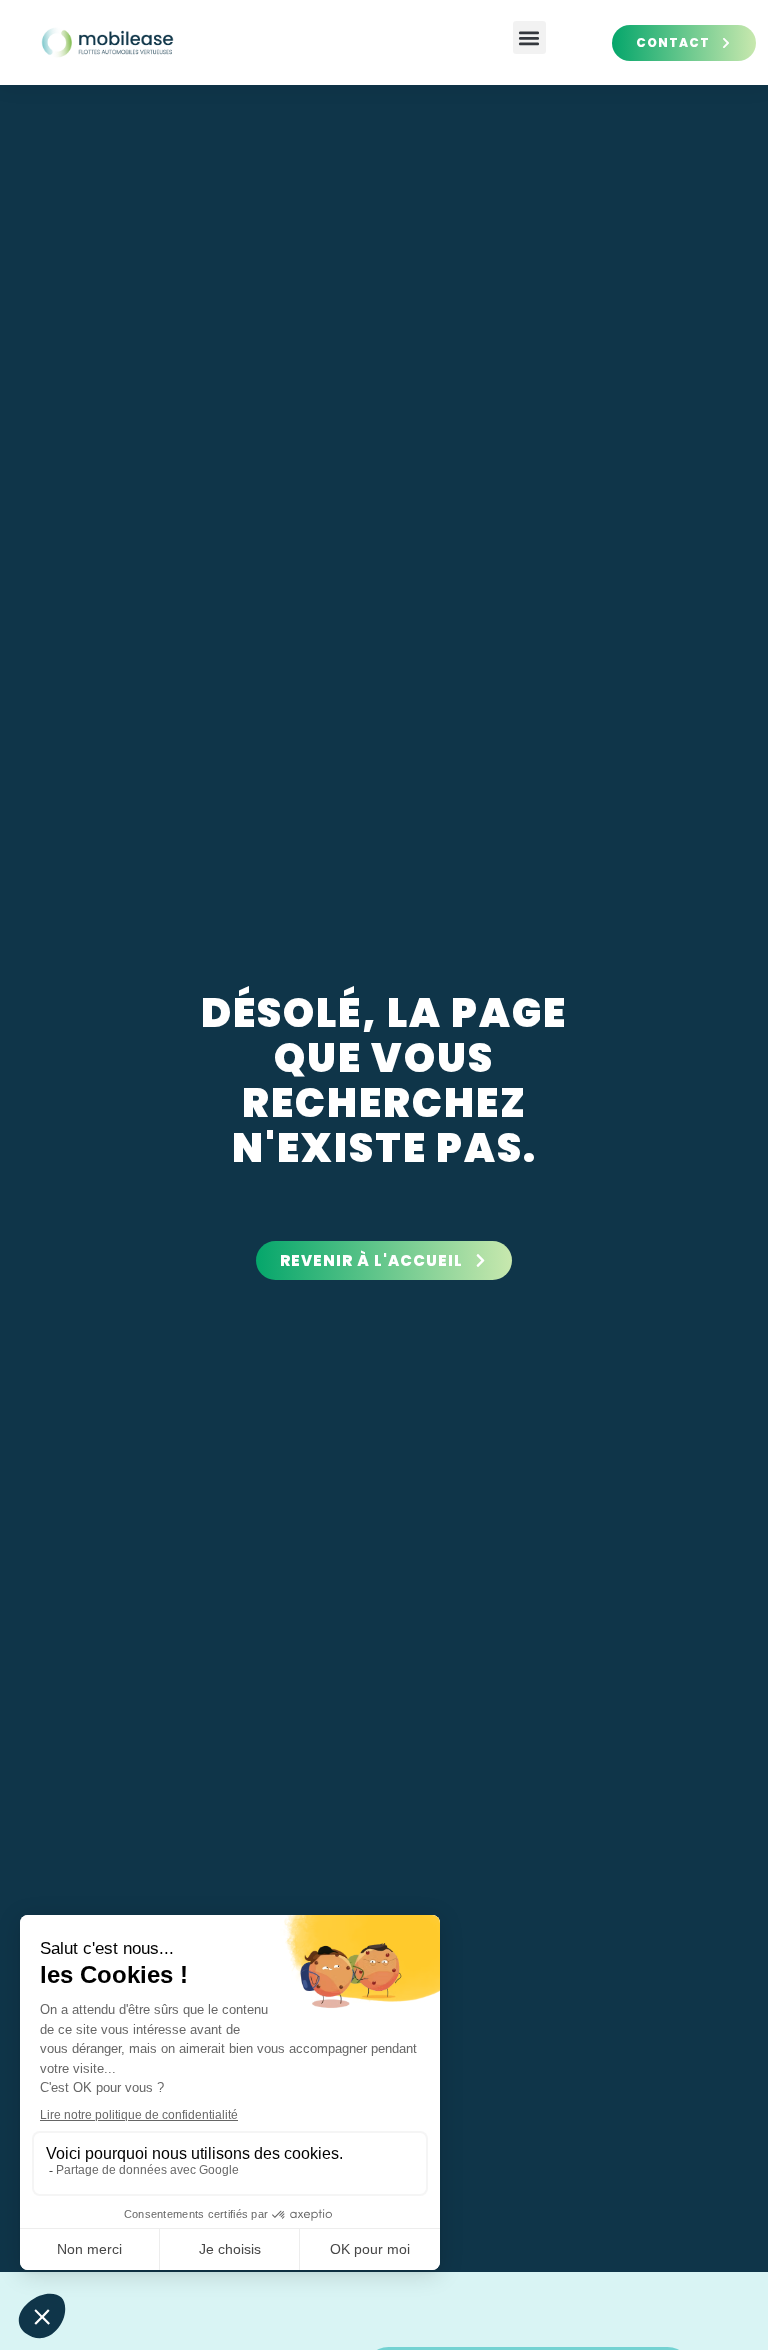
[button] (529, 37)
